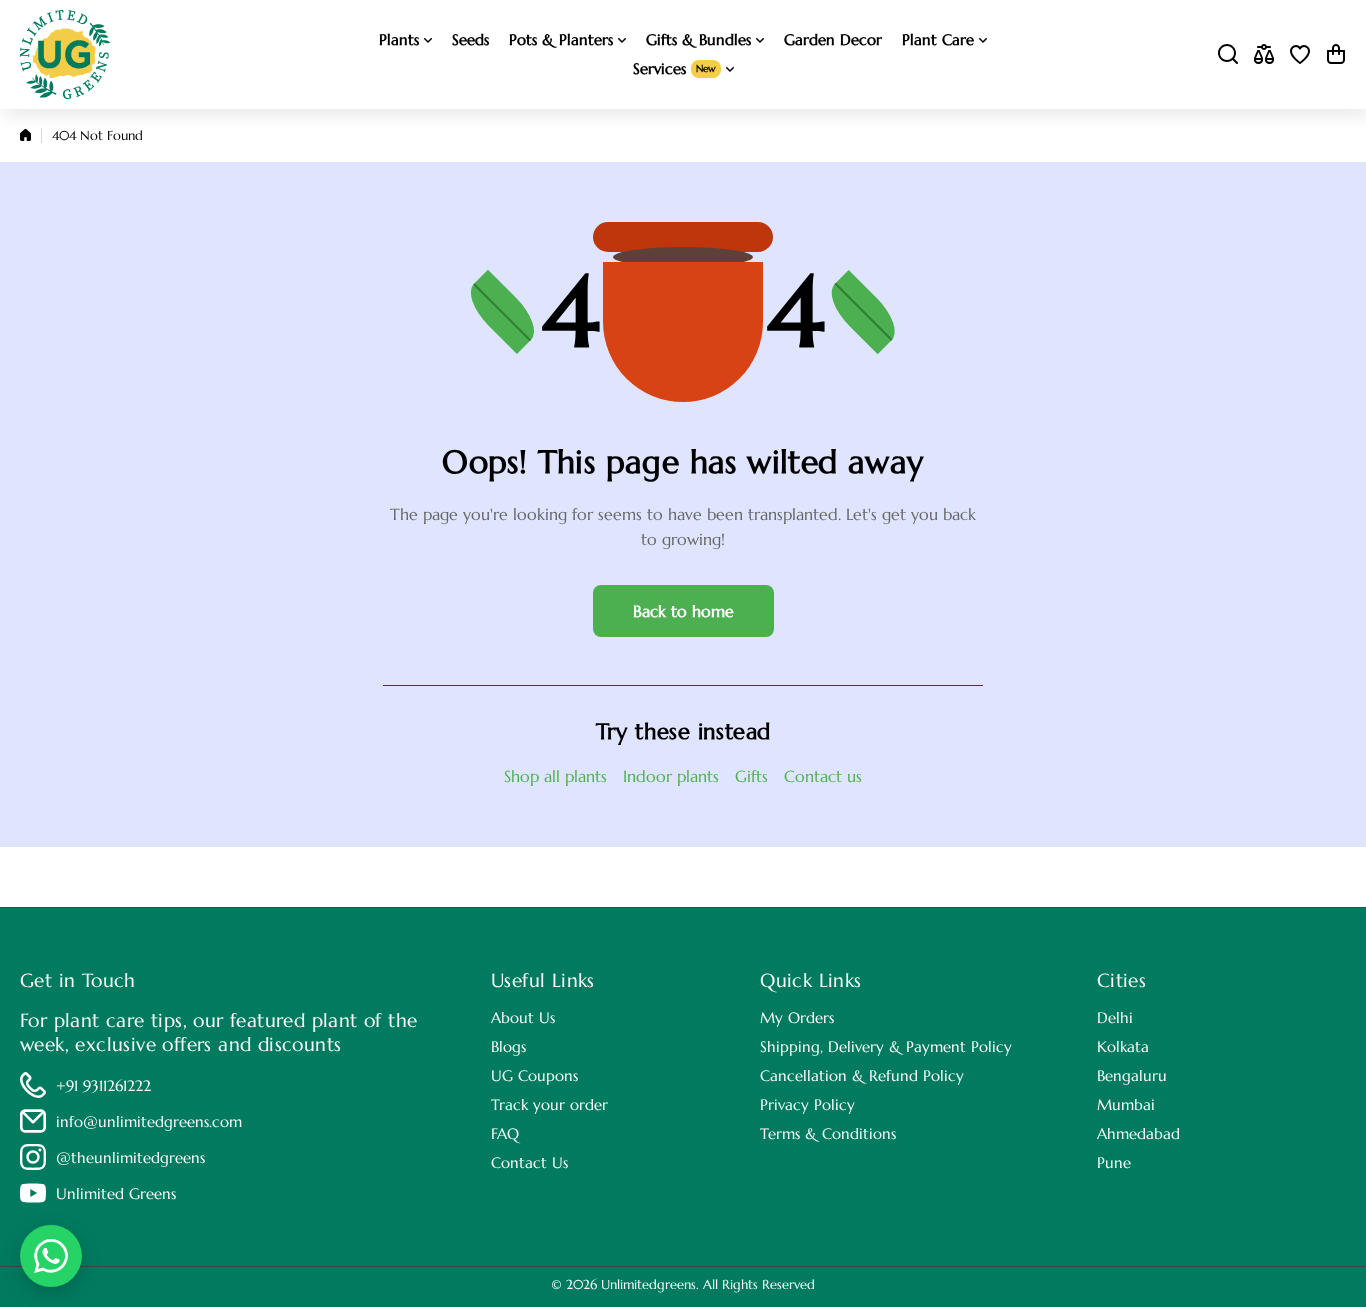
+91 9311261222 (103, 1085)
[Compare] (1264, 54)
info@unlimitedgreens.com (149, 1121)
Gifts (751, 776)
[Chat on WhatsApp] (51, 1256)
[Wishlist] (1300, 54)
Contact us (823, 776)
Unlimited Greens (116, 1193)
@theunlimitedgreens (130, 1157)
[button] (1336, 54)
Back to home (683, 611)
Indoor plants (671, 776)
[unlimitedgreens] (65, 54)
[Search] (1228, 54)
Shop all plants (555, 776)
